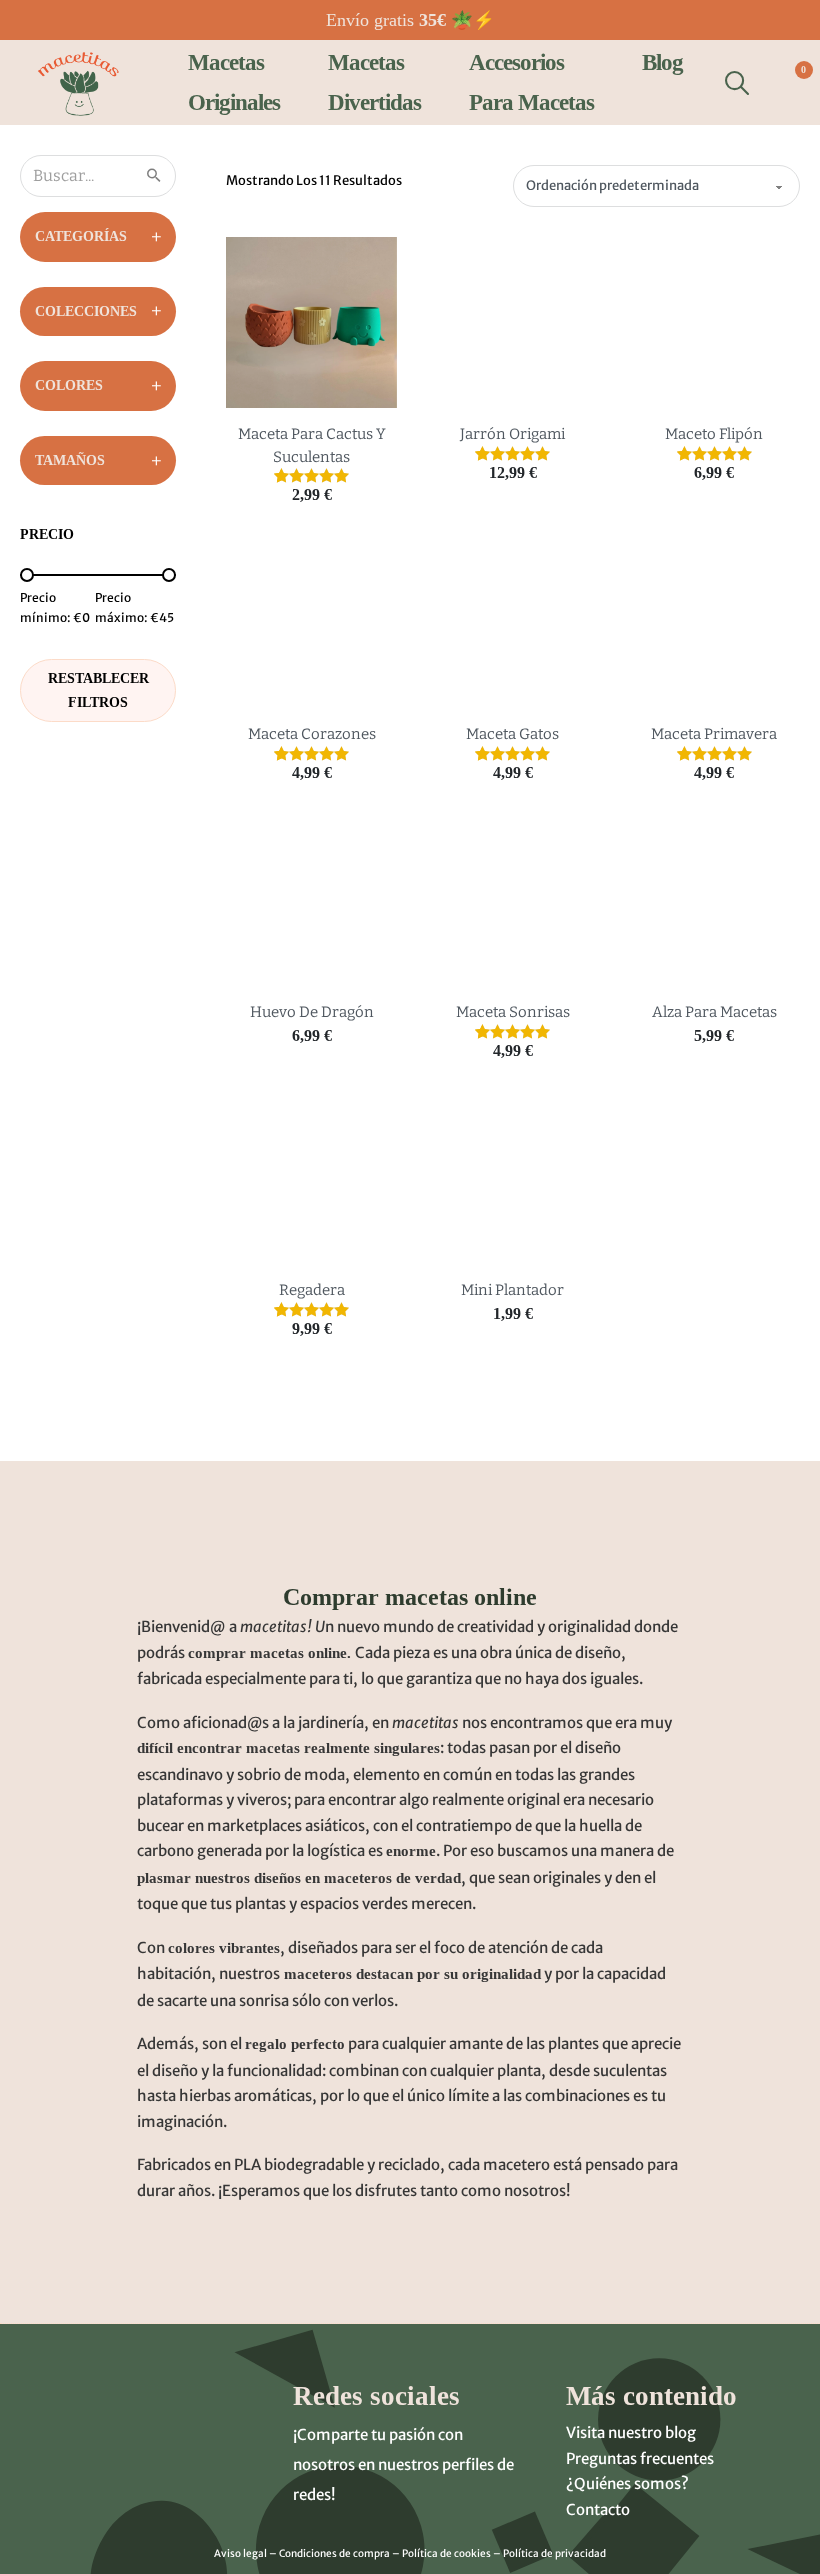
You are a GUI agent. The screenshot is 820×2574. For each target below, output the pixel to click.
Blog (662, 62)
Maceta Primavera (714, 734)
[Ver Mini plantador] (512, 1178)
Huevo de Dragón (312, 1012)
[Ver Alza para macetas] (714, 900)
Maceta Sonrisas (513, 1012)
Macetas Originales (234, 82)
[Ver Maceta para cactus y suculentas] (311, 322)
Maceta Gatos (512, 734)
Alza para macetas (714, 1012)
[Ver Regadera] (311, 1178)
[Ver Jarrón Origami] (512, 322)
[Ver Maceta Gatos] (512, 622)
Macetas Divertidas (374, 82)
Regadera (312, 1290)
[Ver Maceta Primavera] (714, 622)
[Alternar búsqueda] (737, 83)
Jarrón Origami (512, 434)
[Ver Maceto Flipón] (714, 322)
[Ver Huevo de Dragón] (311, 900)
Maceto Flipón (714, 434)
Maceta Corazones (312, 734)
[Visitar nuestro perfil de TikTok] (354, 2530)
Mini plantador (512, 1290)
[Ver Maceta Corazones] (311, 622)
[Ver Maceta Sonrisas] (512, 900)
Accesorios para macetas (531, 82)
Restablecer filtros (98, 690)
